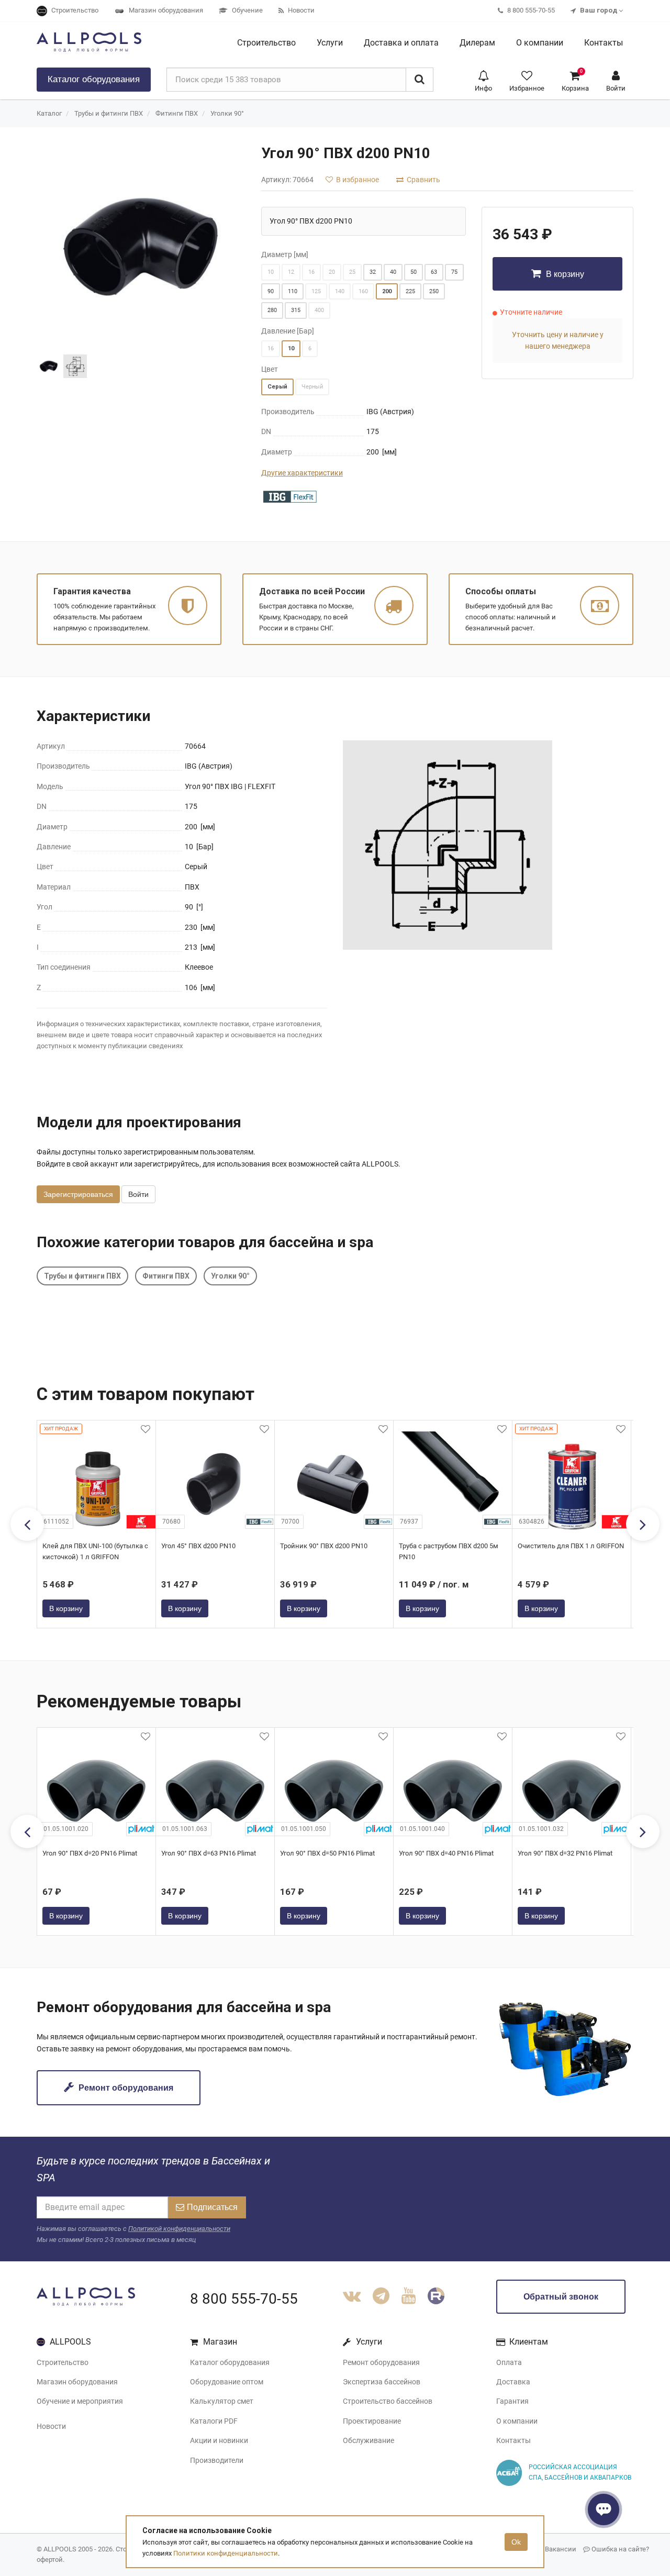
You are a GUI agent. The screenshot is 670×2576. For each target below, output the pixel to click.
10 (271, 272)
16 (311, 272)
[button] (483, 80)
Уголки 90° (227, 113)
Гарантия (512, 2401)
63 (434, 272)
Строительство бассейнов (388, 2401)
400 (319, 310)
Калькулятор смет (222, 2401)
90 (271, 291)
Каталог (94, 79)
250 (434, 291)
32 (373, 272)
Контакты (513, 2440)
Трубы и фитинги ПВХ (109, 113)
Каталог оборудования (230, 2362)
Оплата (509, 2362)
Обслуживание (368, 2440)
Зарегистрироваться (78, 1194)
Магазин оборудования (77, 2382)
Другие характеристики (302, 473)
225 (410, 291)
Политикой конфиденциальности (179, 2229)
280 (272, 310)
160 (363, 291)
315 (296, 310)
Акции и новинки (219, 2440)
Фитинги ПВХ (177, 113)
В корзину (564, 274)
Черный (312, 387)
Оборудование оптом (227, 2382)
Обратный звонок (561, 2297)
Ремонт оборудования (125, 2088)
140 (340, 291)
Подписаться (212, 2207)
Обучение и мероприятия (80, 2401)
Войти (138, 1194)
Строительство (63, 2362)
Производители (217, 2460)
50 (414, 272)
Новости (51, 2426)
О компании (517, 2421)
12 (291, 272)
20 (332, 272)
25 (352, 272)
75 (454, 272)
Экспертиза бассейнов (382, 2382)
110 (293, 291)
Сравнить (423, 180)
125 (316, 291)
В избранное (357, 180)
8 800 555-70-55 (244, 2299)
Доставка (513, 2382)
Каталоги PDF (214, 2421)
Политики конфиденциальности (226, 2553)
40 (393, 272)
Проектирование (372, 2421)
